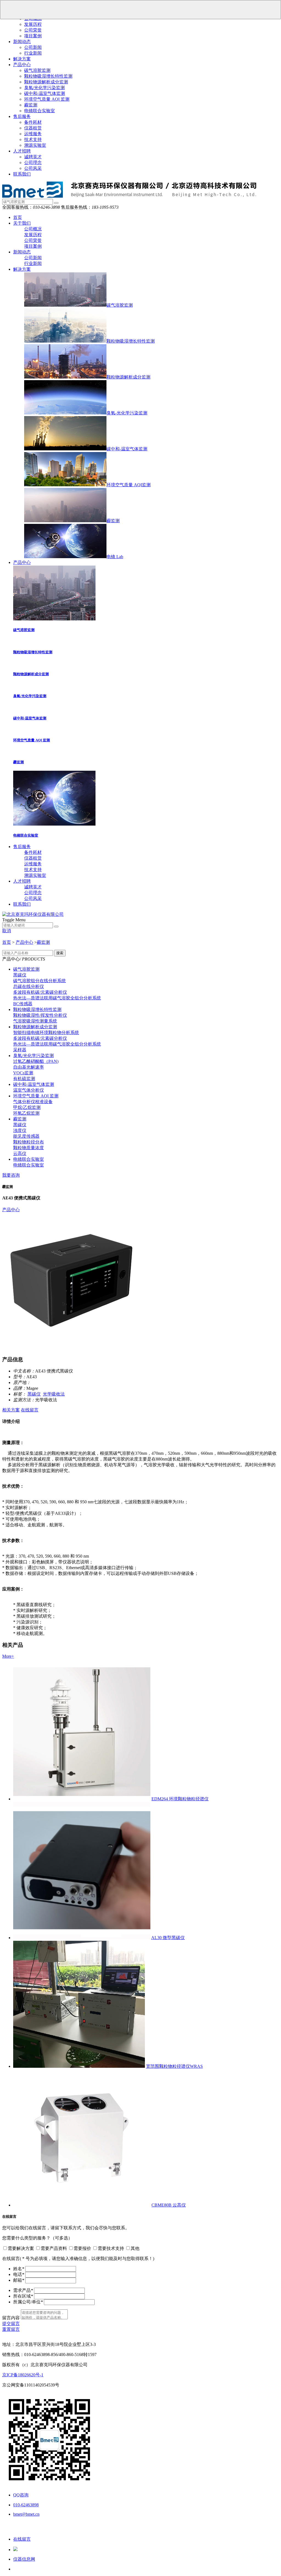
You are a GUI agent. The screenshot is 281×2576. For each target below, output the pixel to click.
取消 (7, 931)
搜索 (60, 953)
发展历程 (33, 24)
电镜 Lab (115, 557)
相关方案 (11, 1410)
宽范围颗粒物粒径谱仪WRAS (174, 2066)
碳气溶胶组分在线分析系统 (40, 981)
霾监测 (31, 105)
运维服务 (33, 134)
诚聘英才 (33, 157)
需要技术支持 (111, 2248)
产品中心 (22, 65)
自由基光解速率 (29, 1067)
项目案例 (33, 36)
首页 (18, 217)
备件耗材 (33, 122)
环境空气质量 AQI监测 (129, 485)
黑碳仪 (20, 975)
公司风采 (33, 168)
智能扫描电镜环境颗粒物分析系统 (46, 1033)
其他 (135, 2248)
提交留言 (11, 2324)
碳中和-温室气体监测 (45, 93)
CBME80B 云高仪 (169, 2205)
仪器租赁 (33, 128)
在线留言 (30, 1410)
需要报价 (82, 2248)
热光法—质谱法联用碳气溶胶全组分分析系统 (57, 998)
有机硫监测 (24, 1079)
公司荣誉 (33, 30)
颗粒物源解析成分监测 (46, 82)
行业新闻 (33, 53)
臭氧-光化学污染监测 (127, 413)
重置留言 (11, 2329)
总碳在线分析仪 (29, 986)
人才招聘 (22, 151)
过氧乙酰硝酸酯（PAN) (36, 1061)
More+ (8, 1656)
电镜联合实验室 (40, 111)
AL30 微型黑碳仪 (168, 1938)
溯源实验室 (35, 145)
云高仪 (20, 1153)
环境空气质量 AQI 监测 (47, 99)
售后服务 (22, 116)
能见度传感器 (26, 1136)
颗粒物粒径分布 (29, 1142)
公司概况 (33, 229)
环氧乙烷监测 (26, 1113)
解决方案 (22, 59)
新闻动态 (22, 42)
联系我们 (22, 174)
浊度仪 (20, 1130)
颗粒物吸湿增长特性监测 (48, 76)
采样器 (20, 1050)
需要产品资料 (54, 2248)
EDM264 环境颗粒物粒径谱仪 (180, 1799)
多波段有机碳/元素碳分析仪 (40, 992)
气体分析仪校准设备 (33, 1102)
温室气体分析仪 (29, 1090)
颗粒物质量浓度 (29, 1148)
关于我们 (22, 223)
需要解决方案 (21, 2248)
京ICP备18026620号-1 (23, 2375)
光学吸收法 (54, 1394)
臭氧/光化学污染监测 (44, 88)
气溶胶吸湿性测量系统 (35, 1021)
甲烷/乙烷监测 (27, 1107)
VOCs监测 (23, 1073)
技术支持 (33, 139)
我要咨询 (11, 1175)
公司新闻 (33, 47)
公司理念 (33, 163)
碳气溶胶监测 (37, 70)
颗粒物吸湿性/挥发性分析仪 (40, 1015)
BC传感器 (23, 1004)
